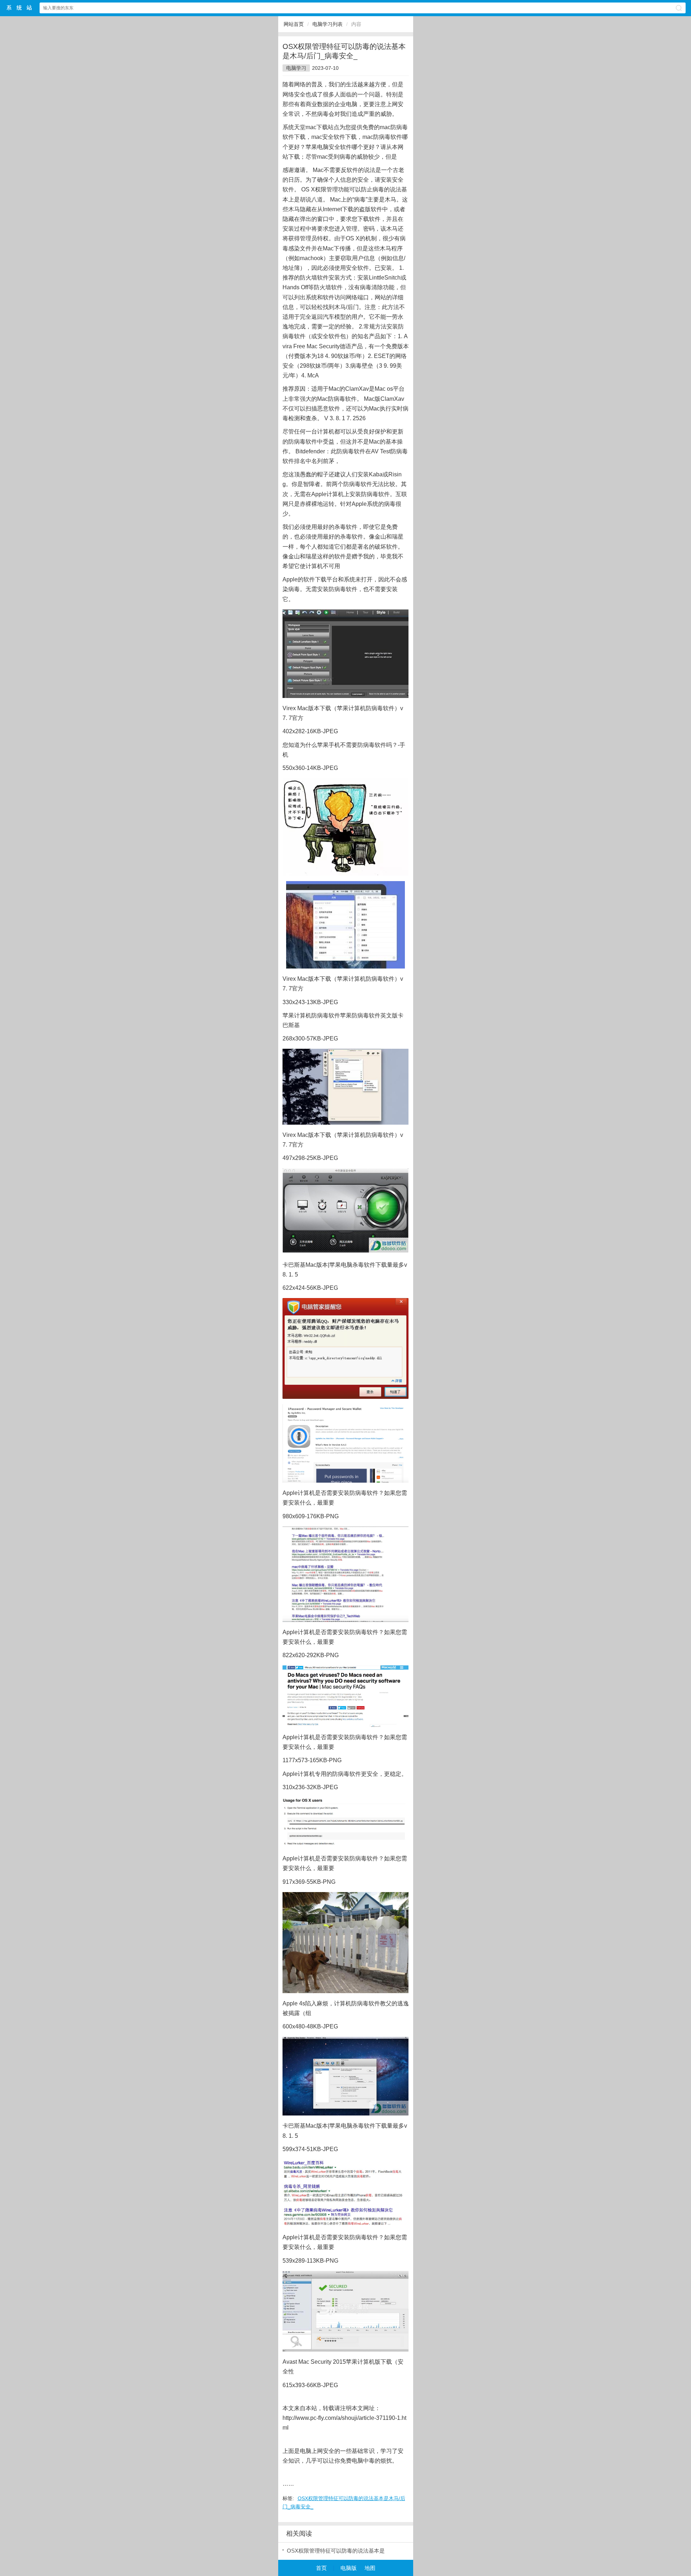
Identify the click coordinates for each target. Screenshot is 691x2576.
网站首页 (294, 24)
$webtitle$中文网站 (19, 8)
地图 (370, 2568)
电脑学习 (296, 68)
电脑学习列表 (328, 24)
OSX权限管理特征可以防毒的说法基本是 (336, 2551)
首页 (321, 2568)
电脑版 (349, 2568)
